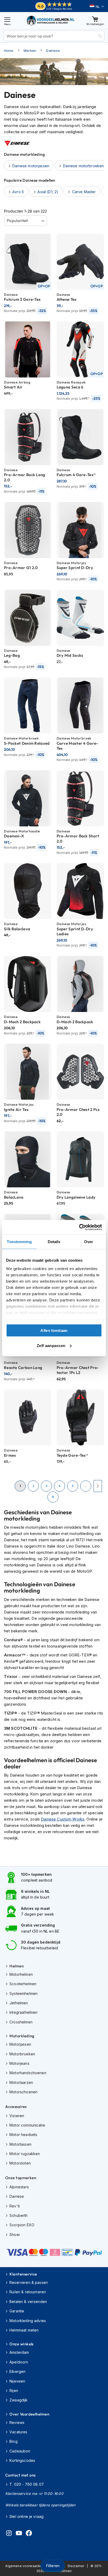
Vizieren (17, 2116)
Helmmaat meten (24, 2330)
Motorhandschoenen (28, 2073)
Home (9, 51)
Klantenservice (23, 2274)
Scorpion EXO (22, 2225)
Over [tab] (89, 1242)
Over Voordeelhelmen (29, 2414)
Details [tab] (54, 1242)
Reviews (17, 2422)
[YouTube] (19, 2534)
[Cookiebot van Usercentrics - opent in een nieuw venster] (79, 1227)
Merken (30, 51)
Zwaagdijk (18, 2400)
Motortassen (20, 2144)
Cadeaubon (20, 2451)
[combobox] (54, 36)
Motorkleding (22, 2036)
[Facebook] (29, 2534)
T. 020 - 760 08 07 (27, 2484)
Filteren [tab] (53, 2566)
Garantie (17, 2311)
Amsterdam (19, 2352)
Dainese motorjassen (31, 166)
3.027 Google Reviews (59, 9)
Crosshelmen (21, 2022)
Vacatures (18, 2432)
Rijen (14, 2391)
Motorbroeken (22, 2054)
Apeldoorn (19, 2362)
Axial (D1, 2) (48, 192)
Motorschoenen (23, 2092)
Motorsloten (20, 2163)
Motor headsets (23, 2135)
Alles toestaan (54, 1330)
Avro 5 (18, 192)
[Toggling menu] (7, 21)
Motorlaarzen (21, 2082)
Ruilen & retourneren (28, 2292)
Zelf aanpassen (51, 1345)
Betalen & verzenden (28, 2302)
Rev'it (15, 2206)
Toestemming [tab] (19, 1242)
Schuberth (18, 2215)
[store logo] (51, 21)
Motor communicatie (27, 2125)
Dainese (53, 51)
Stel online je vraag (26, 2516)
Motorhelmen (21, 1974)
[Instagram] (9, 2534)
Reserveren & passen (29, 2282)
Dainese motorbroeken (83, 166)
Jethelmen (19, 2003)
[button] (97, 7)
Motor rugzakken (25, 2154)
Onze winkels (21, 2344)
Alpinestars (19, 2187)
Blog (13, 2441)
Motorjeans (19, 2063)
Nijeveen (17, 2381)
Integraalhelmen (23, 2012)
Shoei (15, 2235)
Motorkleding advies (28, 2321)
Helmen (17, 1966)
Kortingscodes (22, 2460)
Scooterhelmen (23, 1984)
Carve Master (84, 192)
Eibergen (17, 2371)
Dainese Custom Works (63, 1819)
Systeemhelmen (23, 1993)
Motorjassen (20, 2044)
